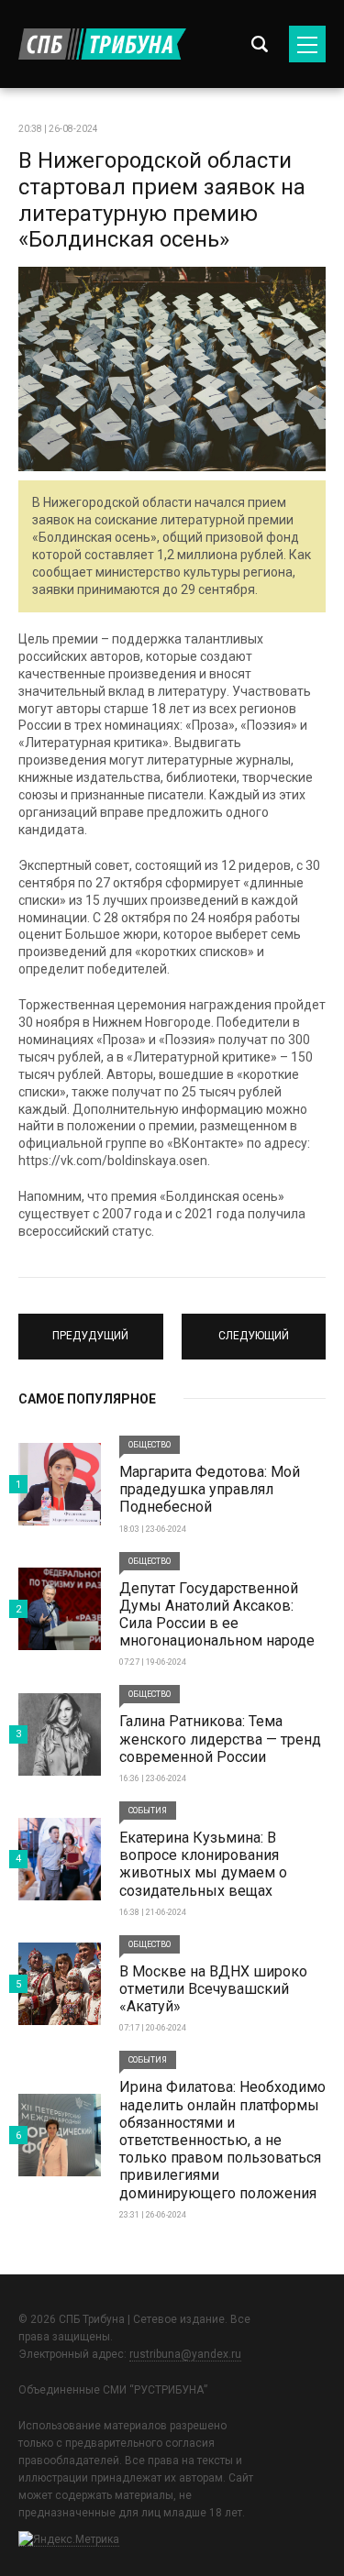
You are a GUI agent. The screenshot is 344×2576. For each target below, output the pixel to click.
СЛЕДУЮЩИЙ (253, 1328)
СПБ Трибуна (102, 44)
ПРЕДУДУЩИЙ (91, 1328)
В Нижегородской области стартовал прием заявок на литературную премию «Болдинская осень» (162, 200)
